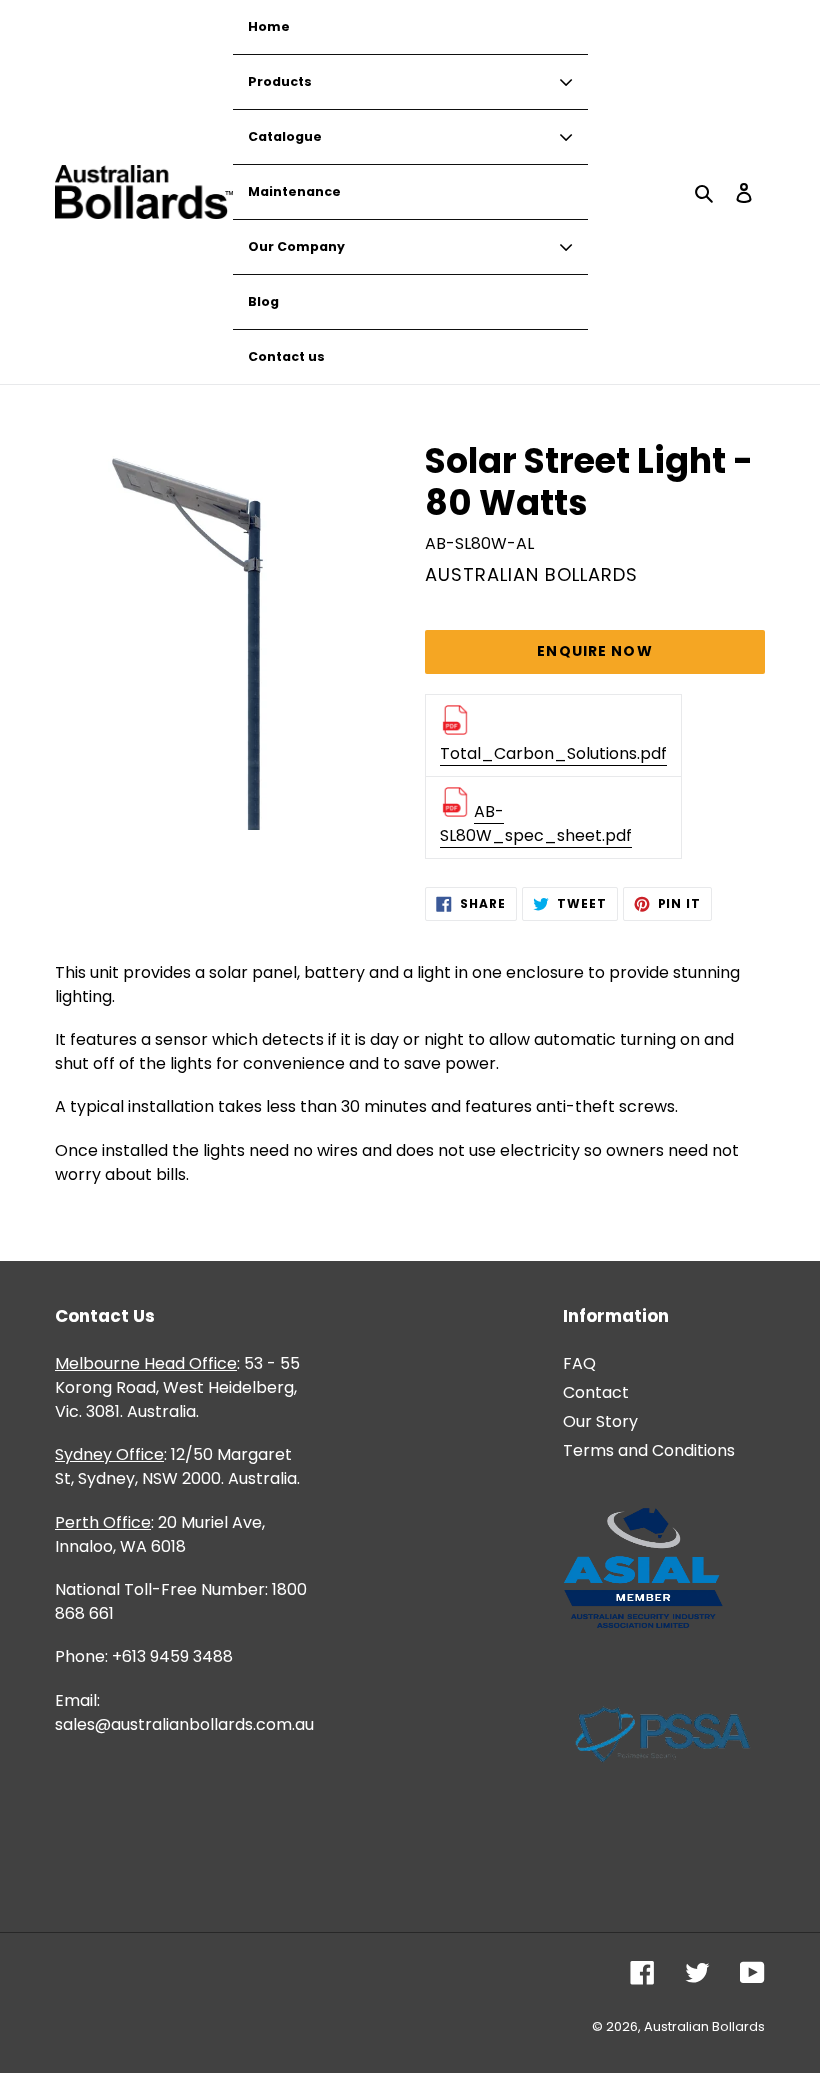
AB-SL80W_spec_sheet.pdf (536, 823)
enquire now (594, 651)
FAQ (579, 1363)
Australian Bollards (704, 2026)
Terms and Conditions (649, 1450)
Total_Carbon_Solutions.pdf (553, 753)
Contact (596, 1392)
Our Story (600, 1421)
